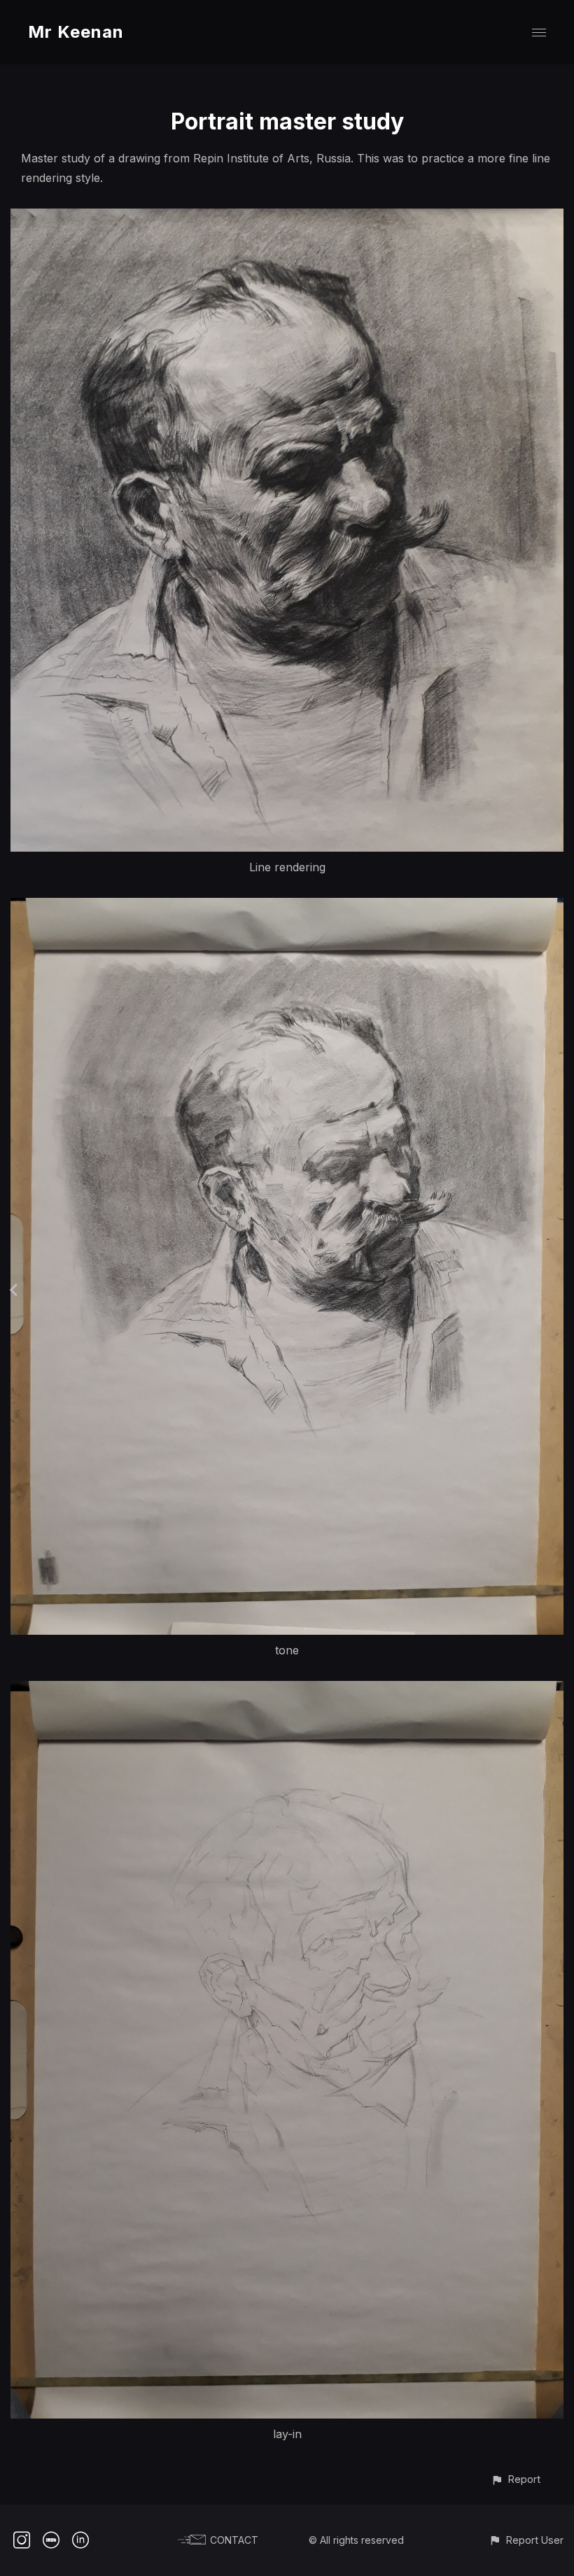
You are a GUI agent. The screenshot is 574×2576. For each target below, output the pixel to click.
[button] (516, 2479)
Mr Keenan (76, 32)
